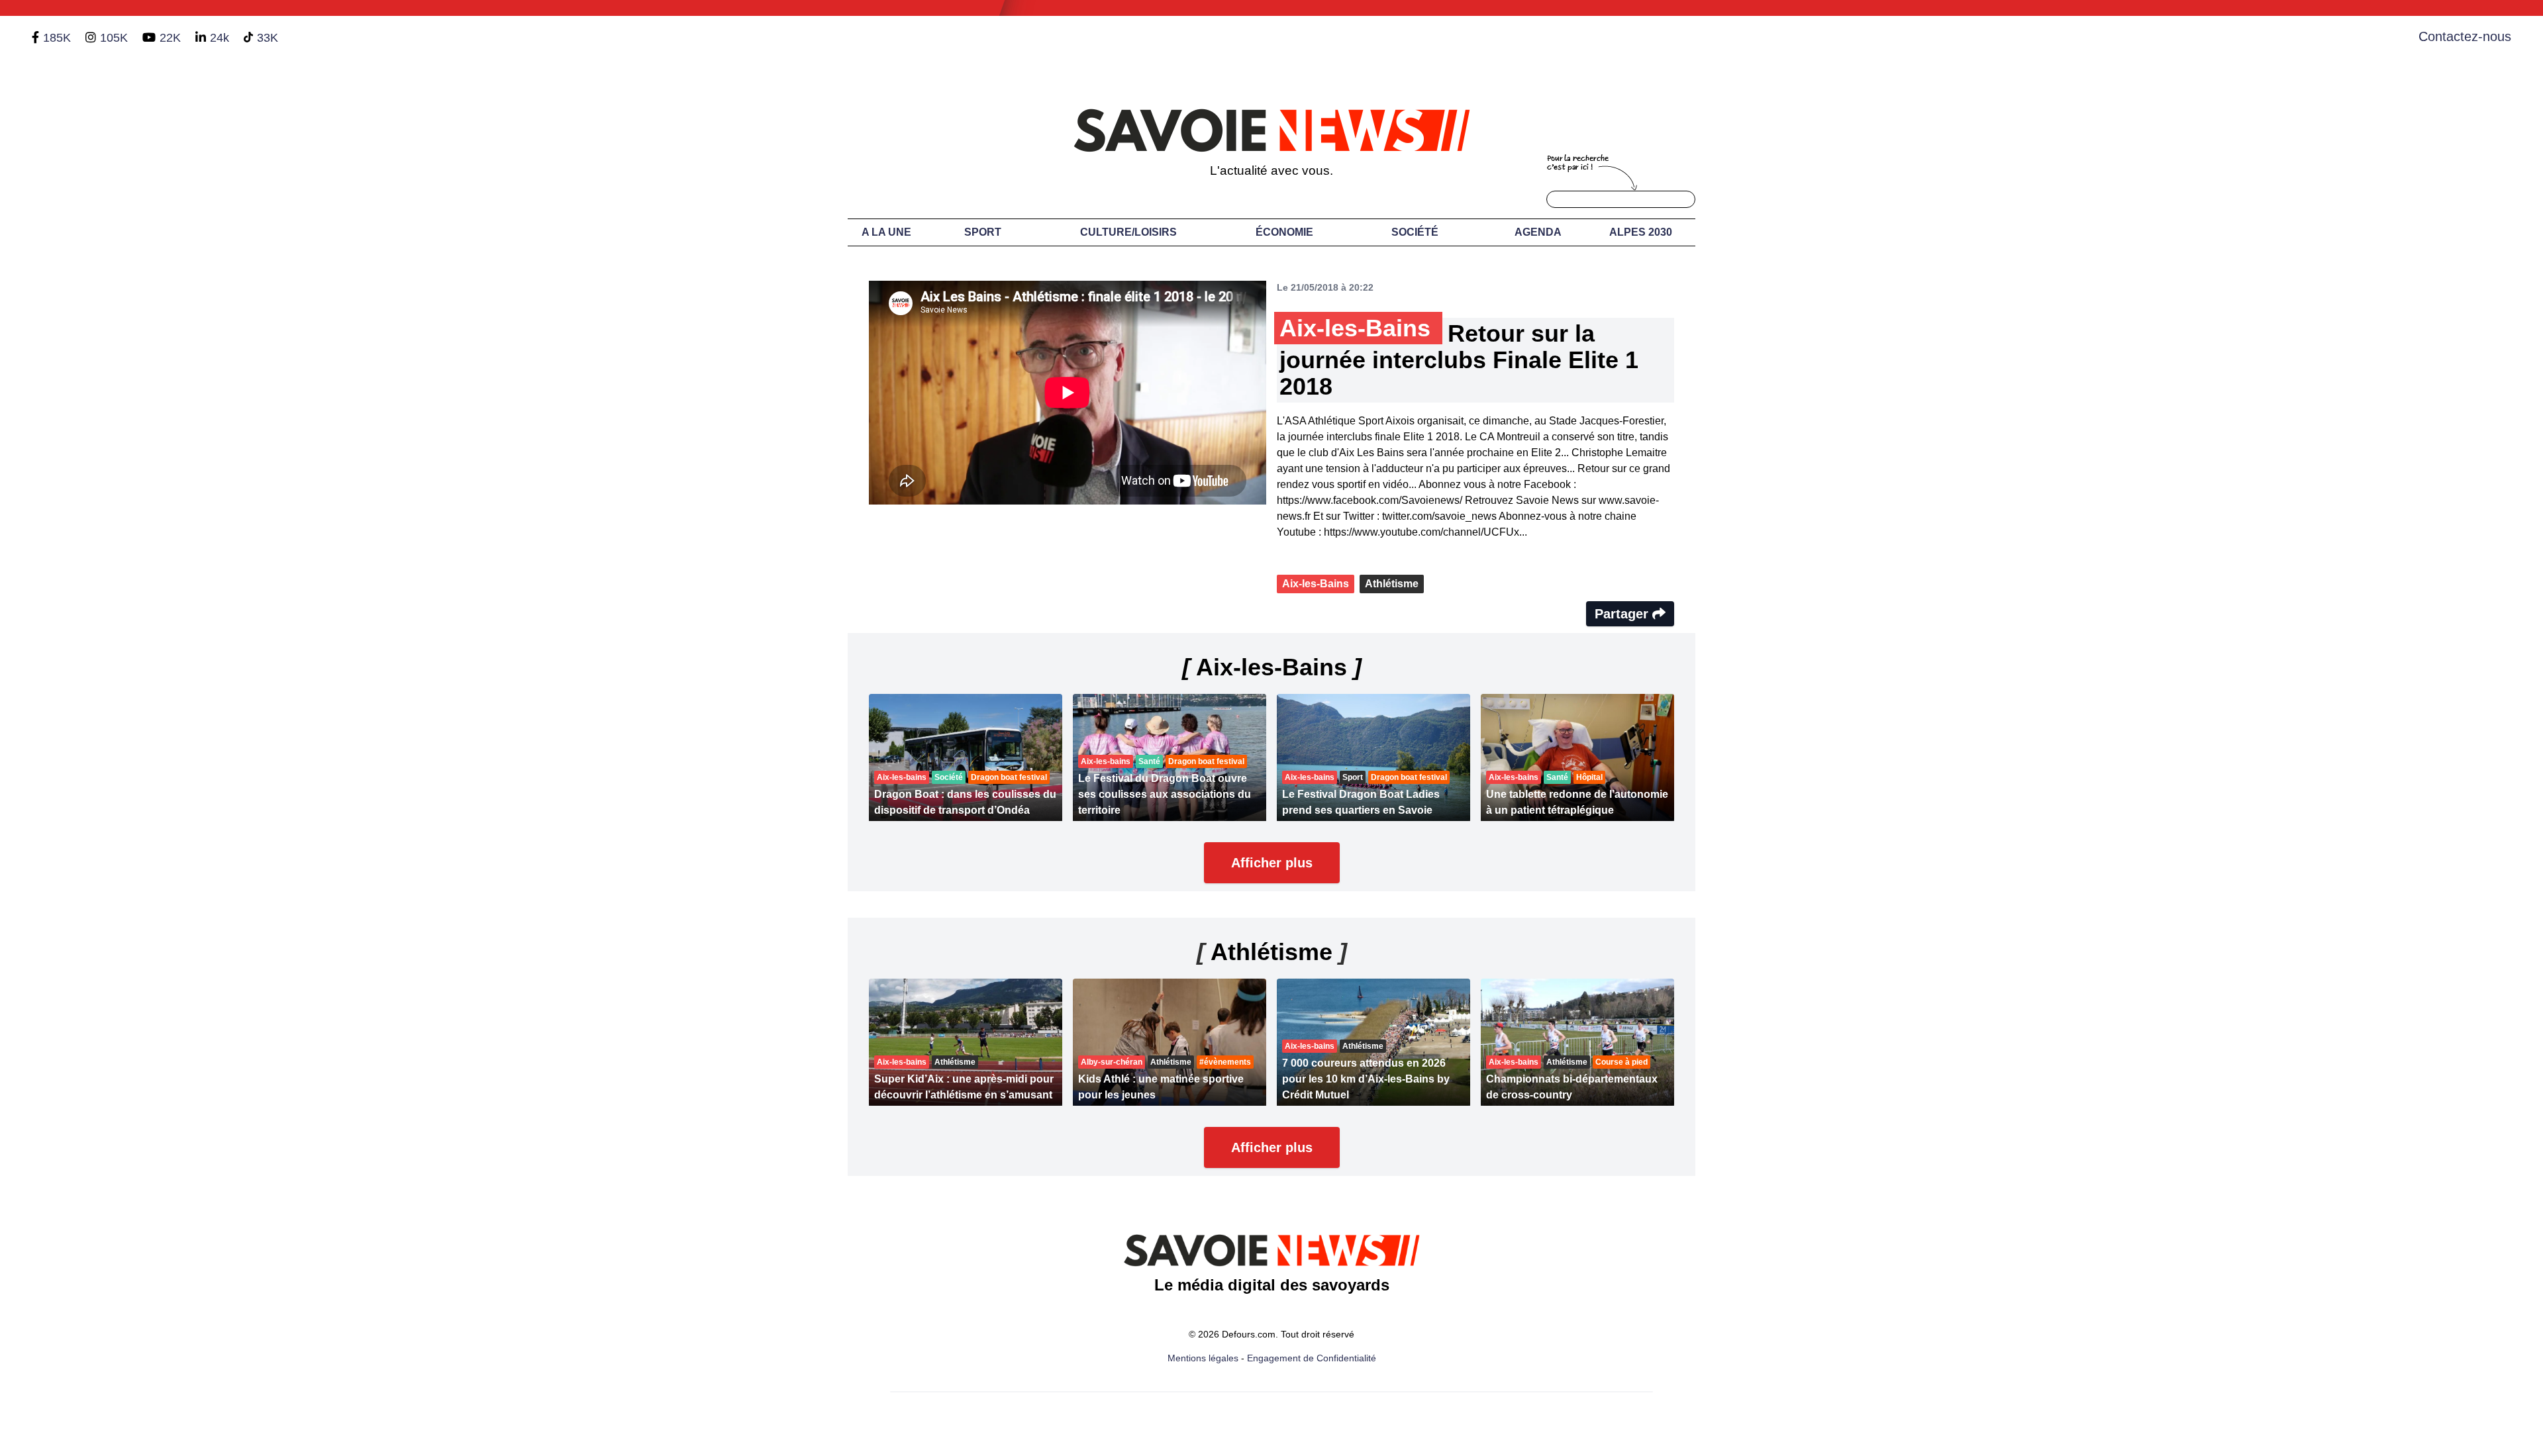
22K (170, 38)
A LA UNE (886, 232)
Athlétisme (1392, 584)
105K (114, 38)
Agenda (1538, 232)
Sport (983, 232)
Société (1415, 232)
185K (57, 38)
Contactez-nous (2465, 36)
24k (220, 38)
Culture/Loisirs (1128, 232)
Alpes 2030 (1641, 232)
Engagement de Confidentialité (1312, 1358)
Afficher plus (1272, 863)
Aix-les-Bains (1316, 584)
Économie (1284, 232)
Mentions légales (1203, 1358)
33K (268, 38)
